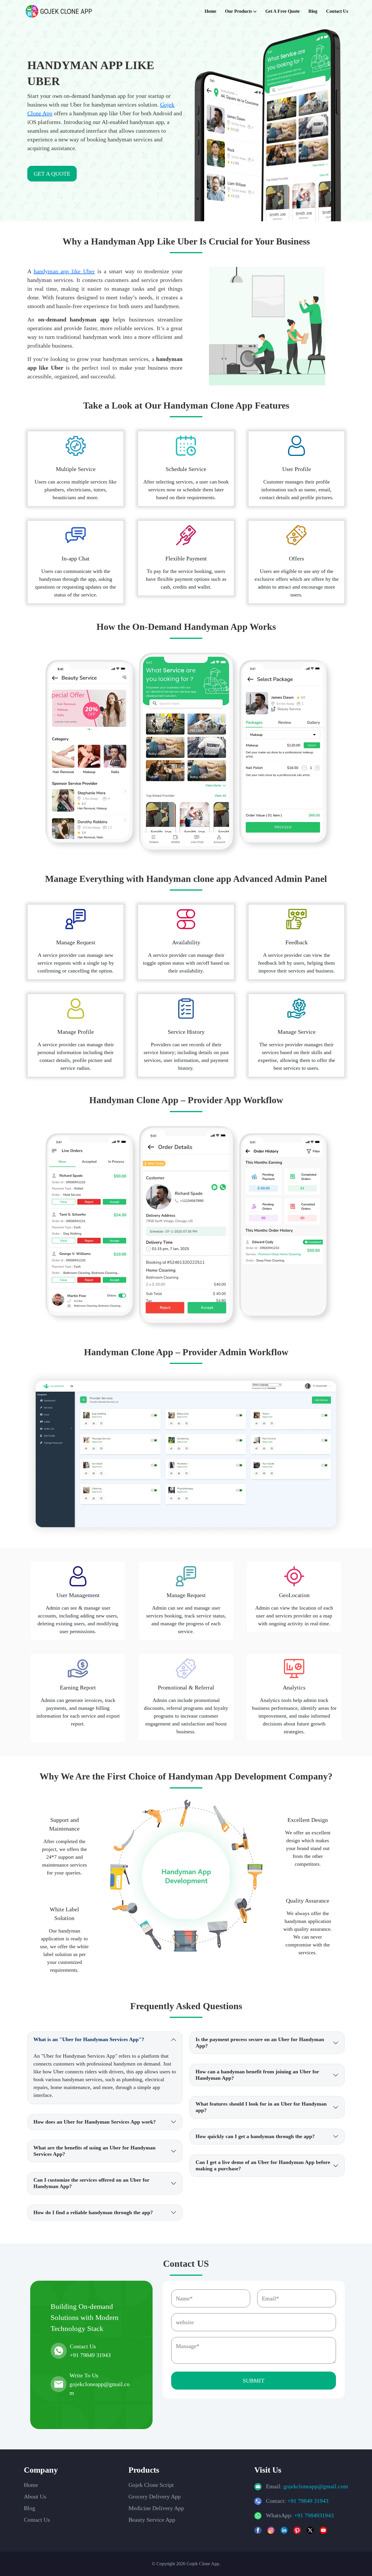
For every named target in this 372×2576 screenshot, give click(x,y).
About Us (35, 2496)
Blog (313, 11)
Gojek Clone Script (151, 2485)
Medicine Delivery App (156, 2508)
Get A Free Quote (282, 11)
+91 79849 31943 (308, 2501)
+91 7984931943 (314, 2515)
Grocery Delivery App (155, 2496)
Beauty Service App (152, 2520)
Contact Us (337, 11)
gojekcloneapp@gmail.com (316, 2486)
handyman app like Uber (64, 271)
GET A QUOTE (52, 174)
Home (210, 11)
